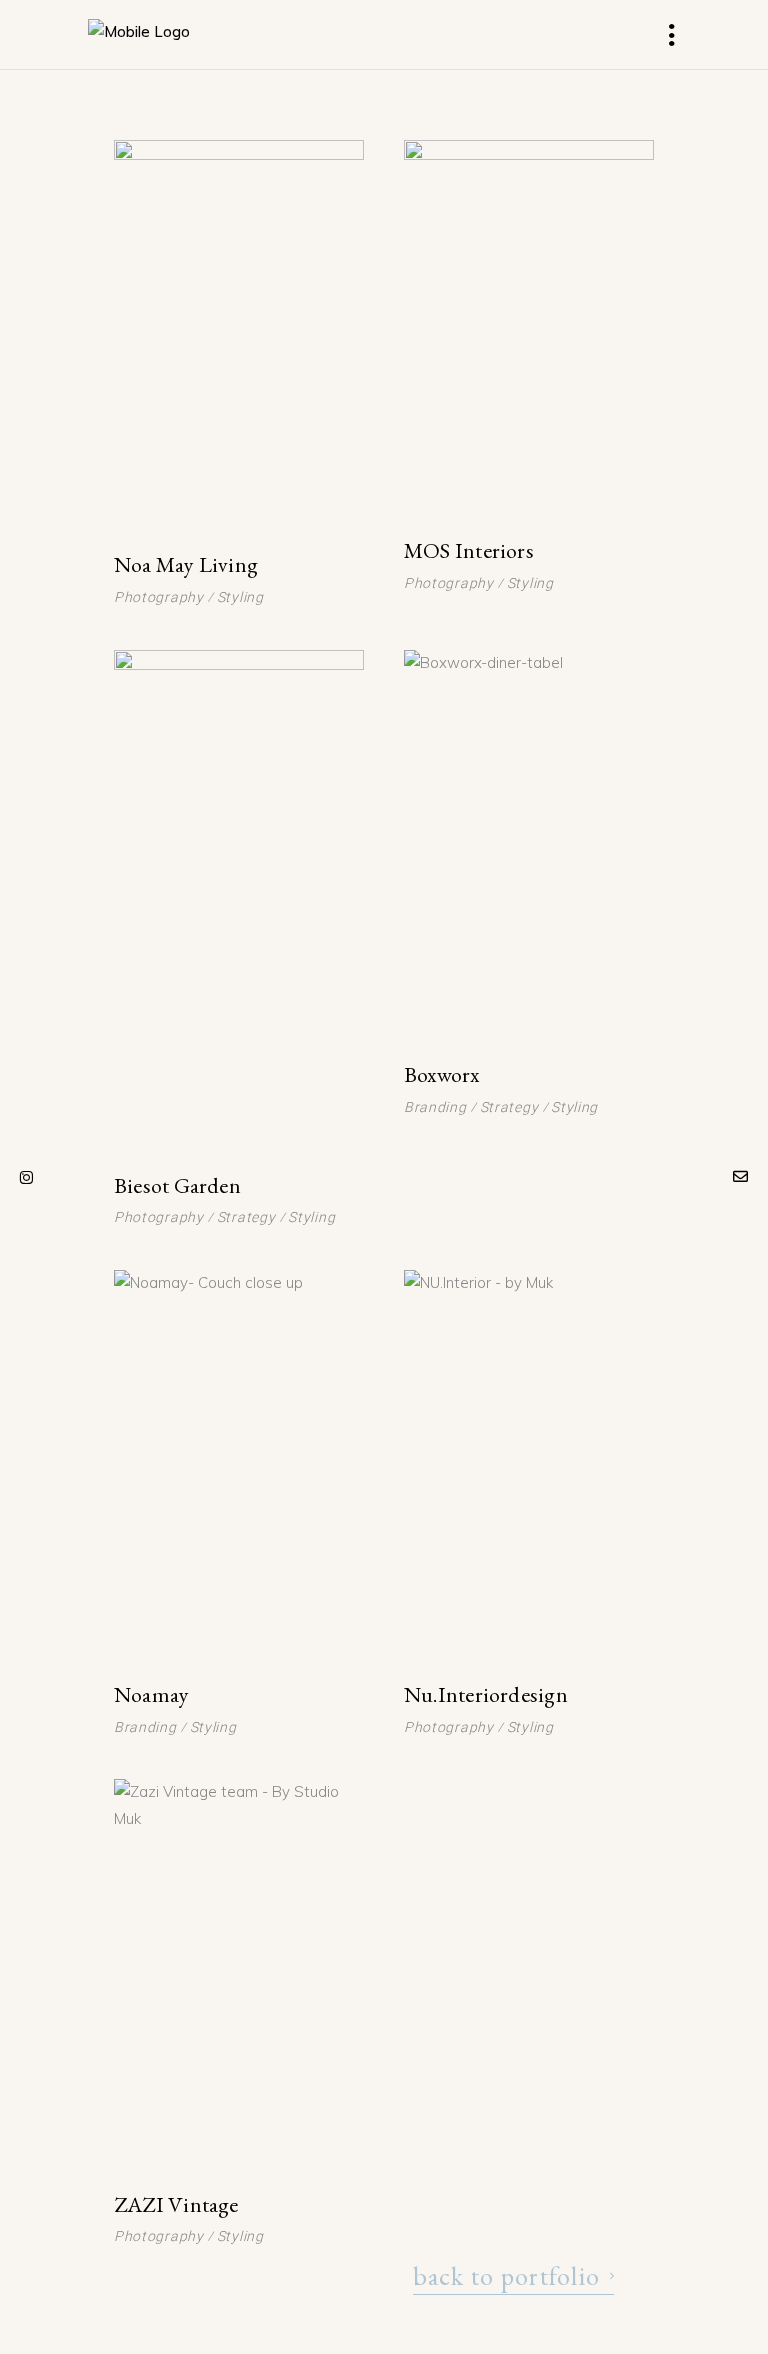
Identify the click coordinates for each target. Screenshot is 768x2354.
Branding (435, 1107)
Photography (159, 597)
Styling (240, 597)
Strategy (246, 1217)
